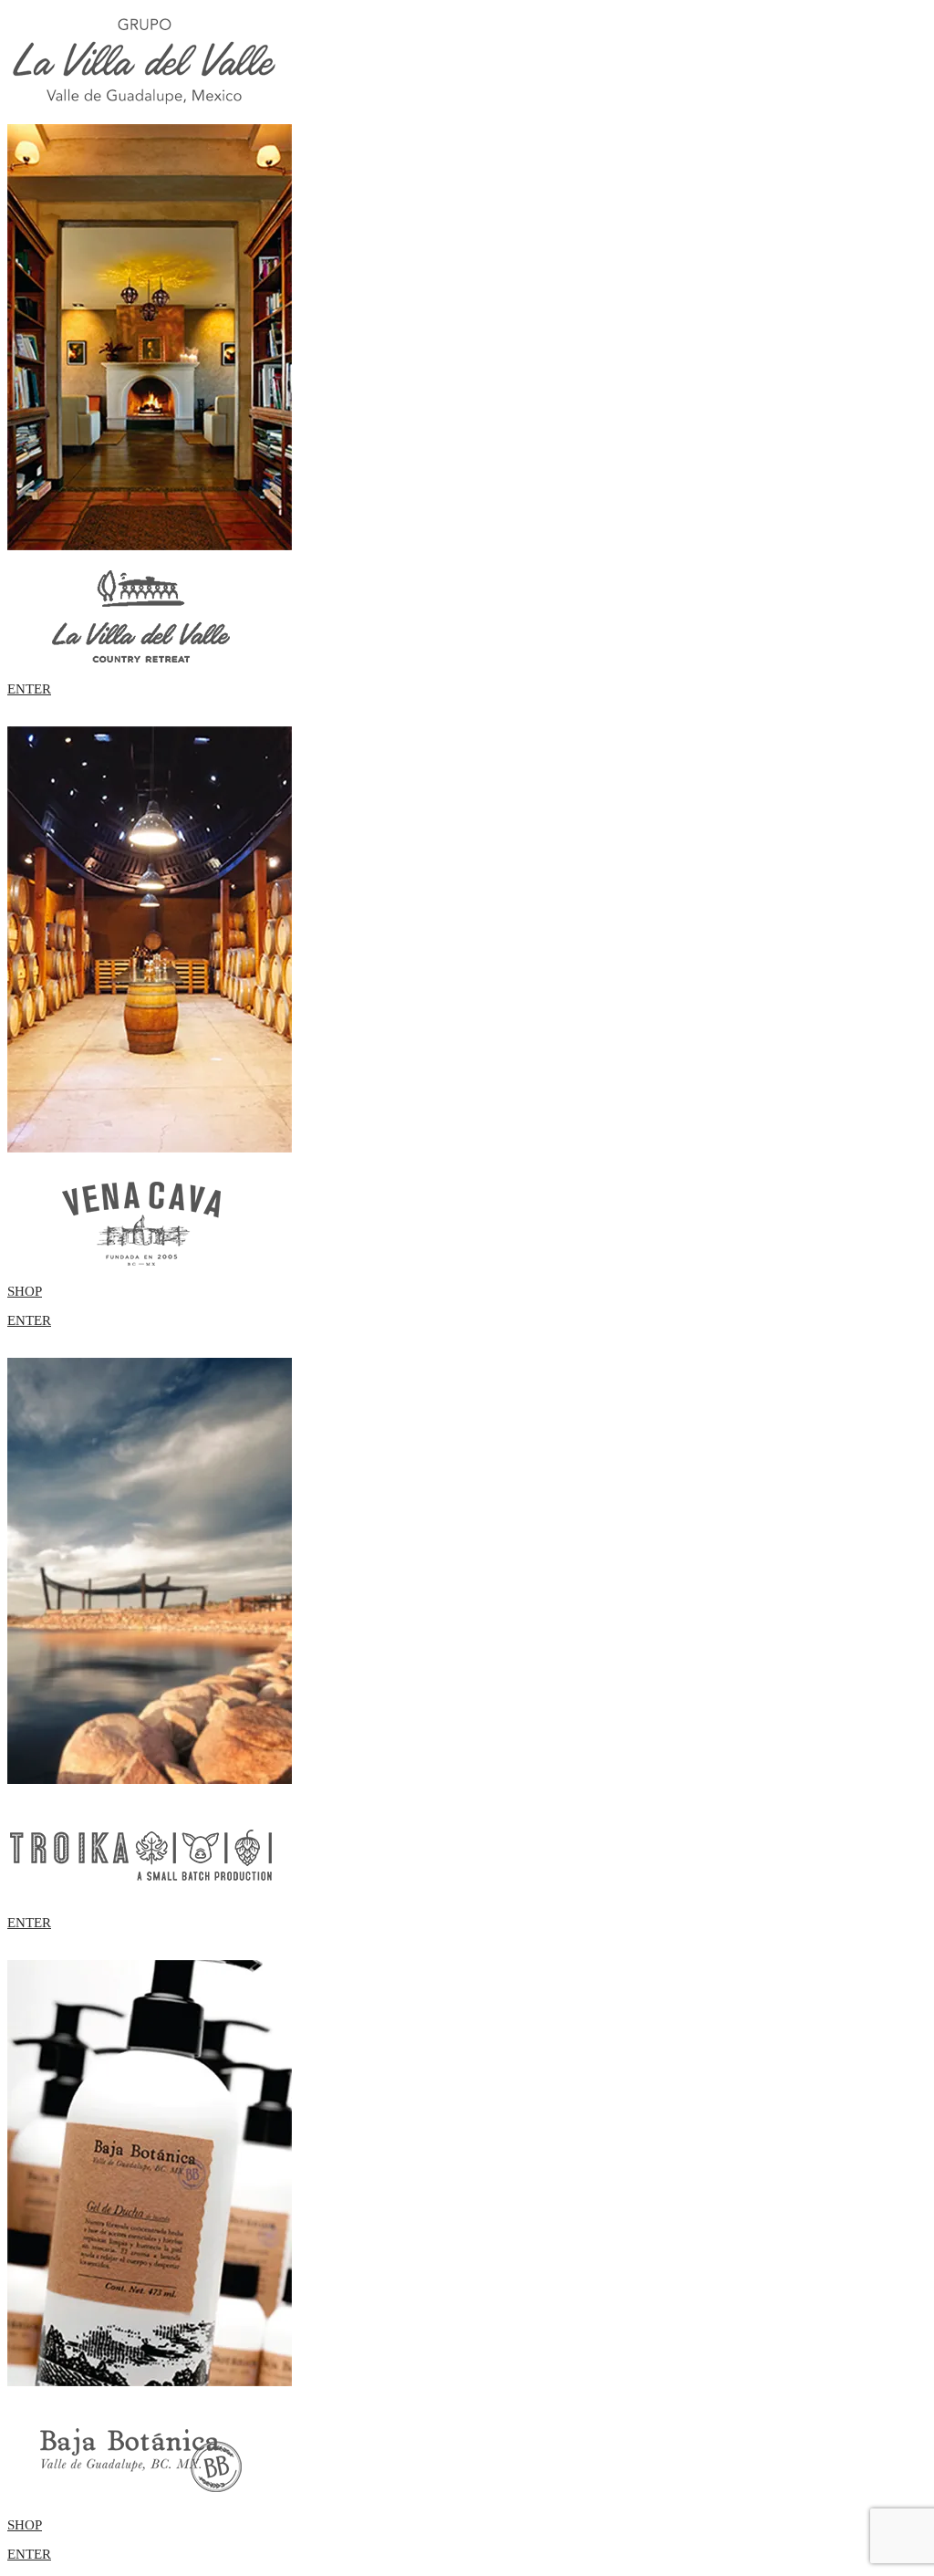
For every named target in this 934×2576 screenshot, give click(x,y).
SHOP (25, 1291)
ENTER (29, 689)
